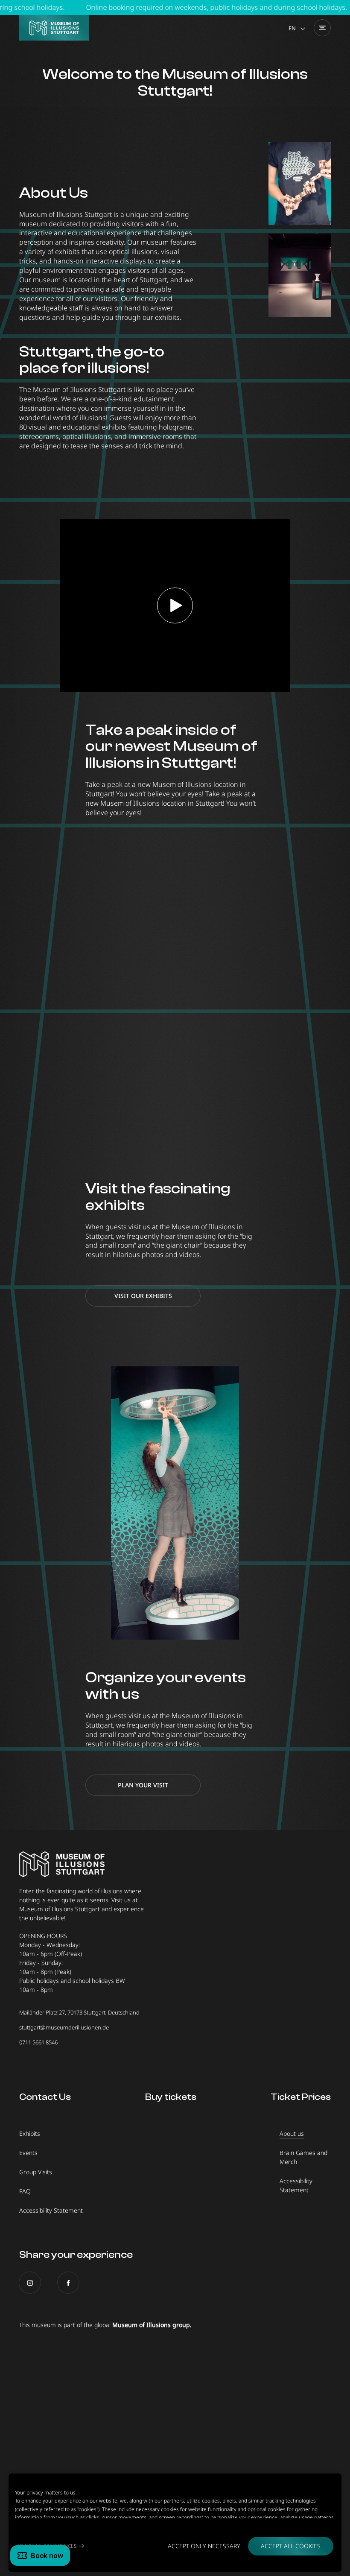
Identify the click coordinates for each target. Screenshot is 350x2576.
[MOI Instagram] (30, 2283)
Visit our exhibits (143, 1296)
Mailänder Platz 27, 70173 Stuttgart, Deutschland (79, 2012)
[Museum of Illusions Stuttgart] (54, 28)
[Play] (175, 605)
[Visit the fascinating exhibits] (175, 1014)
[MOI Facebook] (68, 2283)
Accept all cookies (291, 2546)
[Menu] (322, 28)
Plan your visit (143, 1785)
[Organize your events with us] (175, 1503)
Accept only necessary (204, 2546)
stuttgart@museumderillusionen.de (64, 2027)
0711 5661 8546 (38, 2042)
